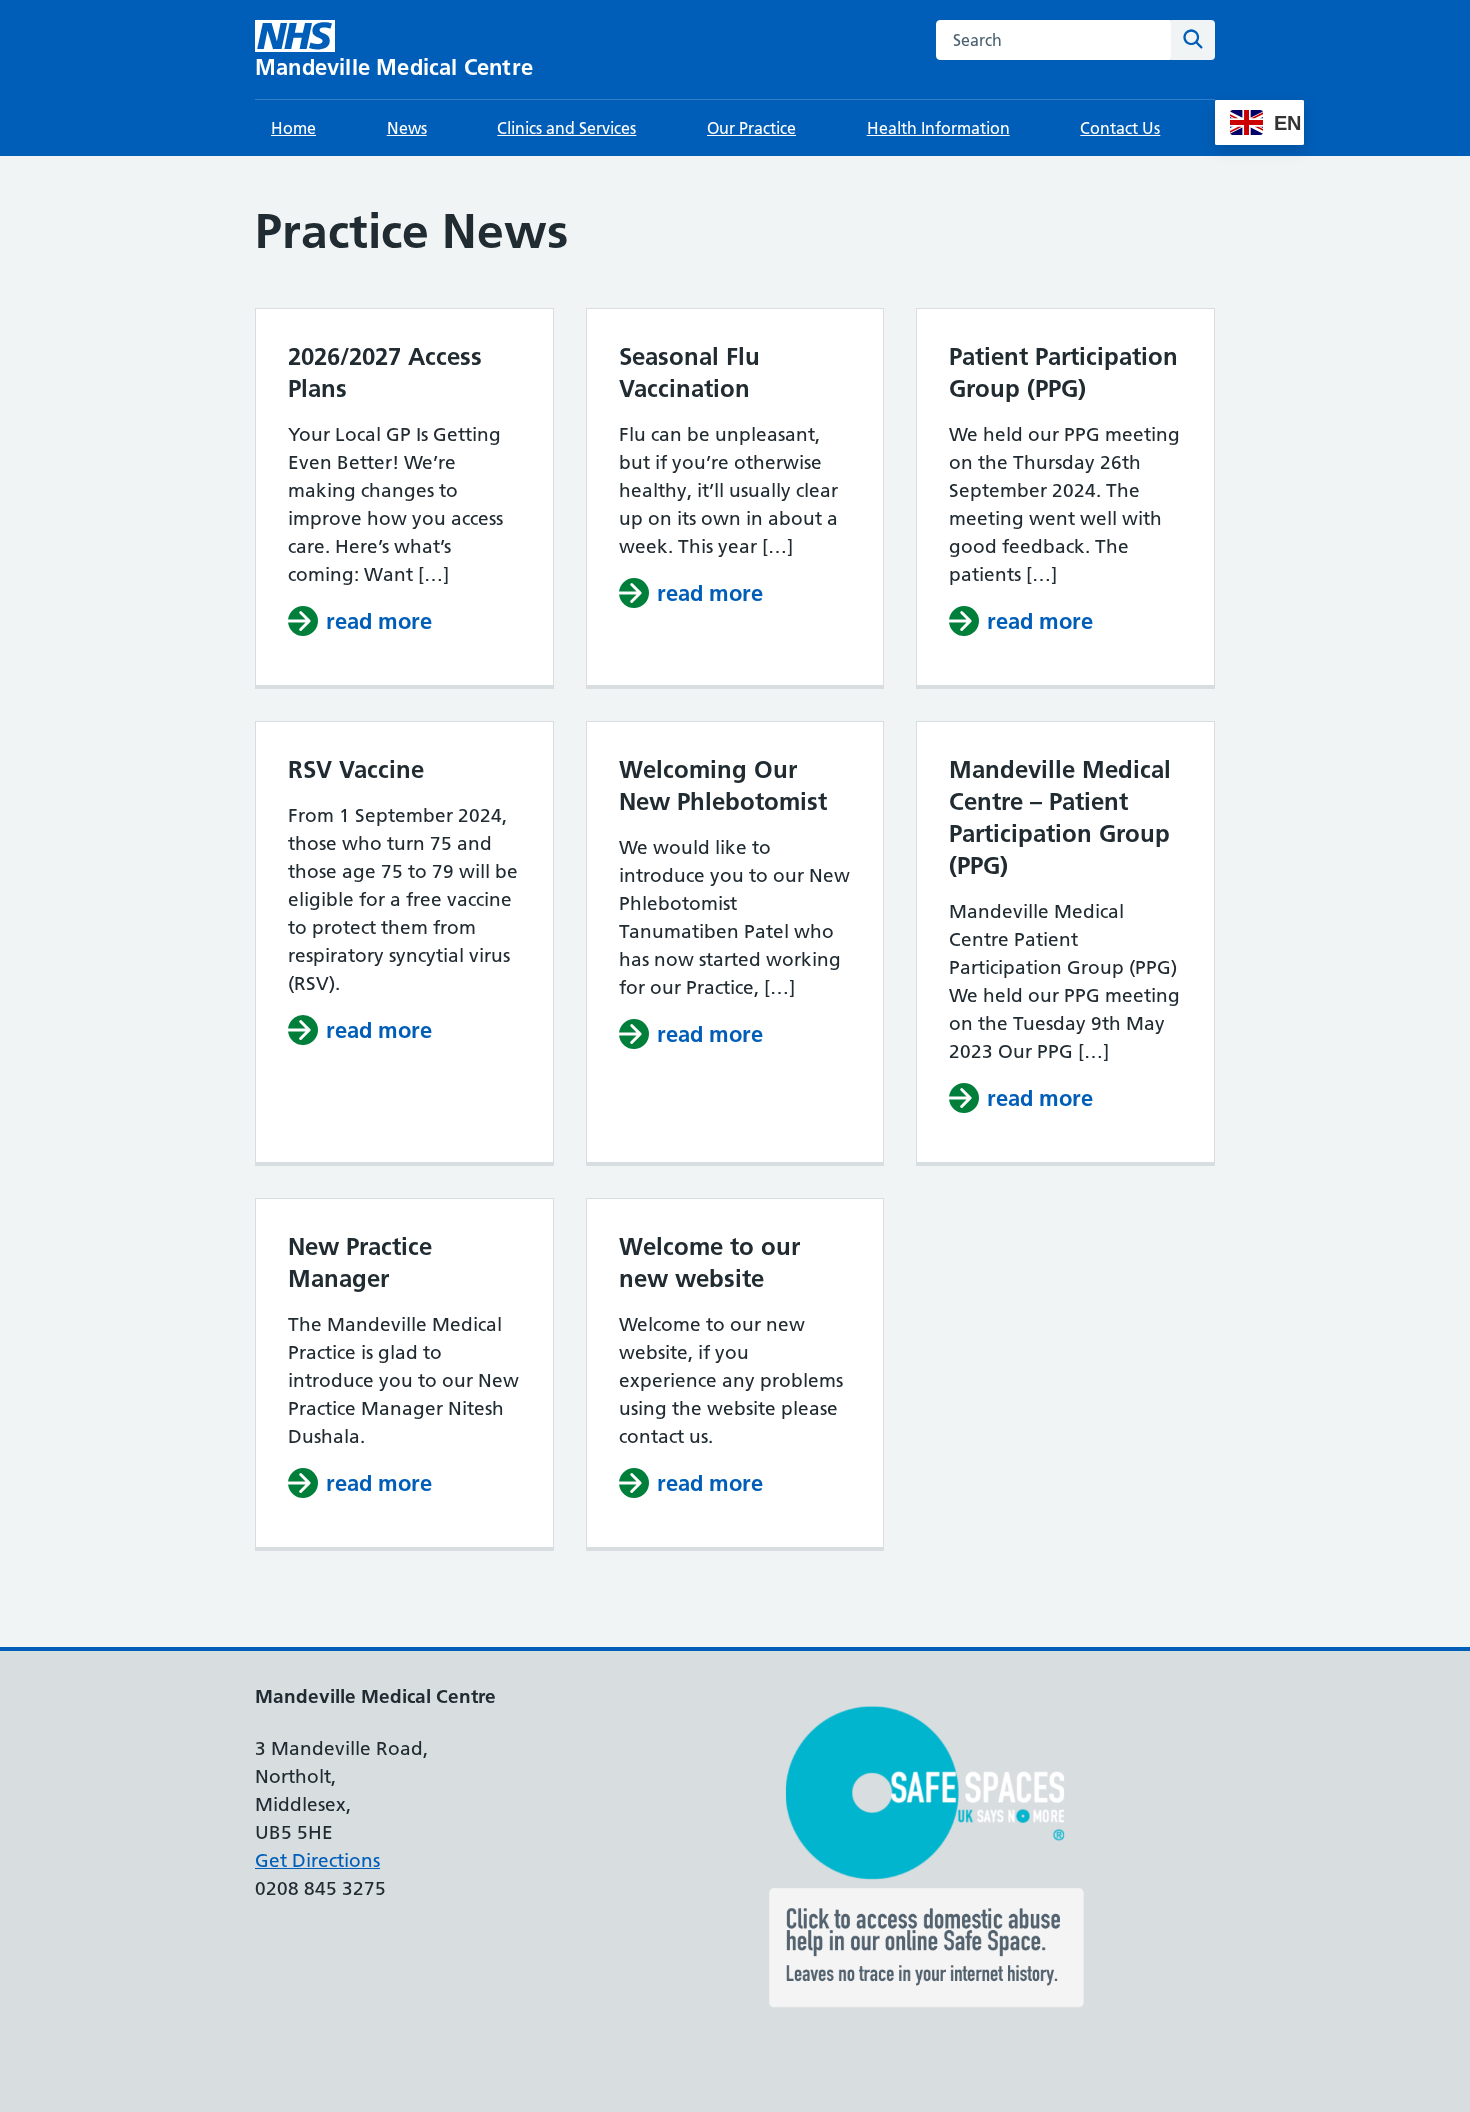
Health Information (938, 128)
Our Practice (751, 128)
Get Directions (317, 1860)
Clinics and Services (566, 128)
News (407, 128)
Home (293, 128)
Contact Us (1120, 128)
